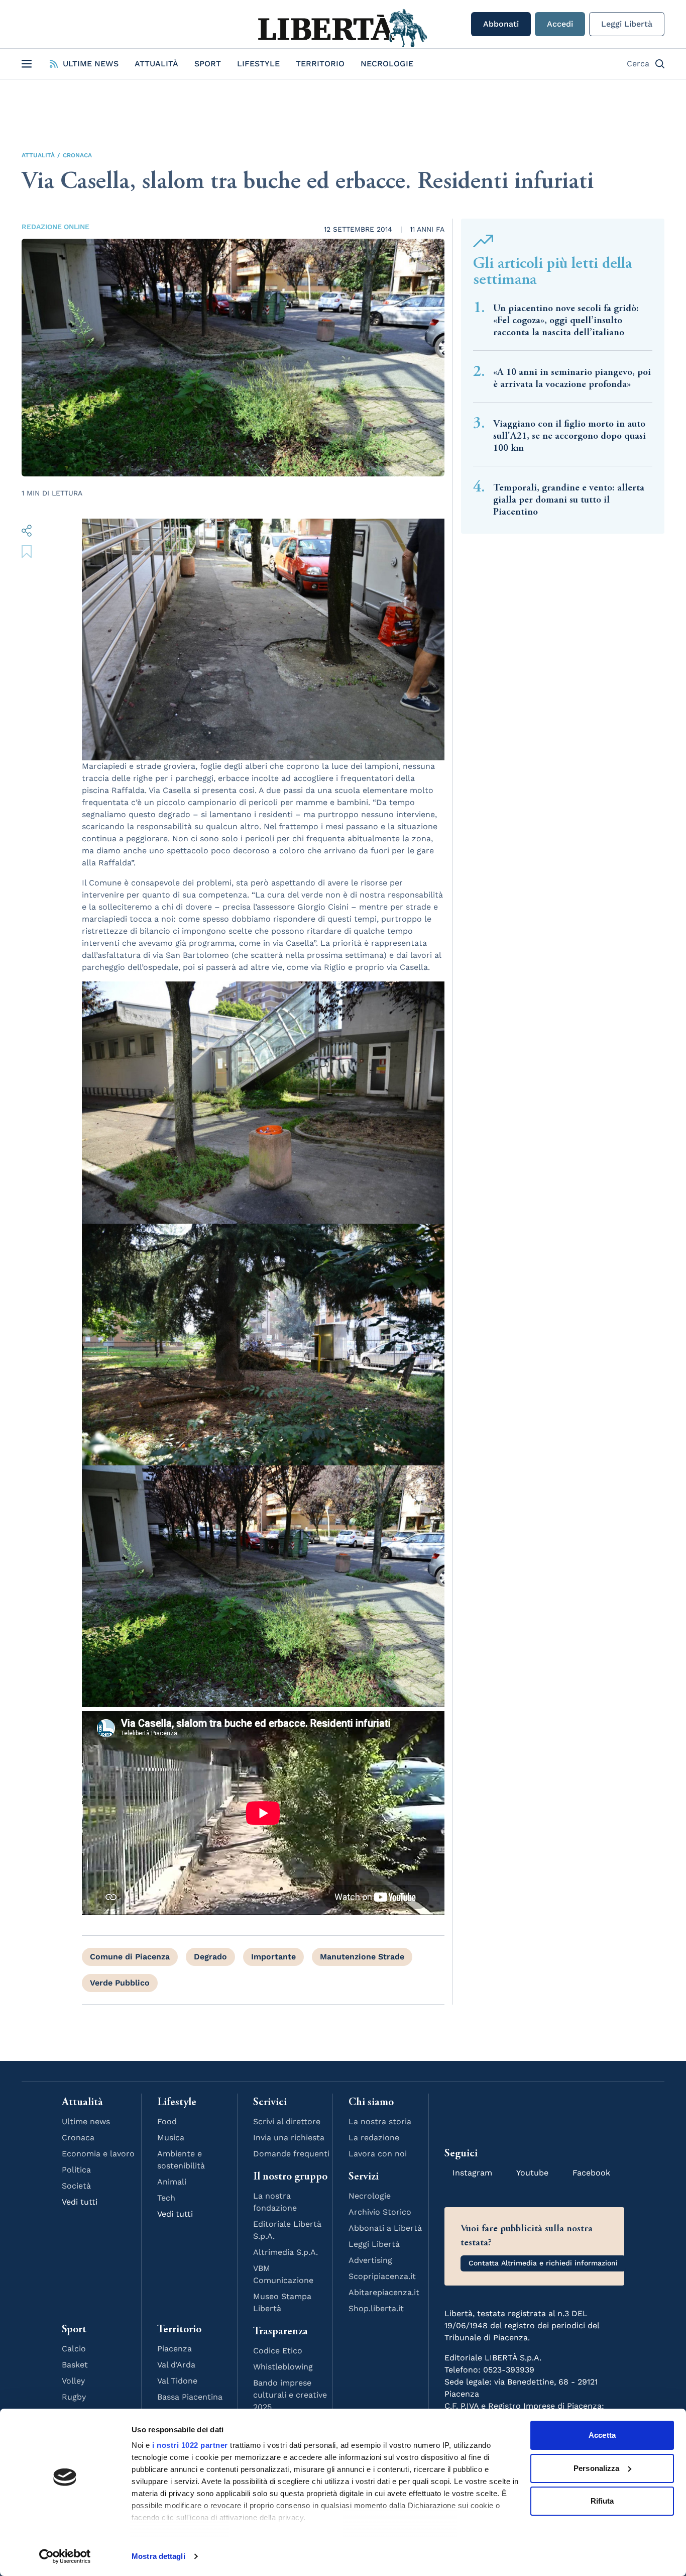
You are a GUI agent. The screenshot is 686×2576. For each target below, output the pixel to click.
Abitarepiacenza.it (384, 2292)
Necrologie (387, 64)
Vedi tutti (80, 2202)
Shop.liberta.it (376, 2308)
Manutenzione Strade (362, 1957)
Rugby (74, 2397)
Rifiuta (602, 2501)
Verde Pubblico (120, 1983)
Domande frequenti (291, 2154)
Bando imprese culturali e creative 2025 (290, 2395)
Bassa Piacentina (190, 2397)
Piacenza (175, 2349)
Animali (172, 2182)
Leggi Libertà (627, 24)
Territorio (320, 64)
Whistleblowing (283, 2367)
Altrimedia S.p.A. (285, 2252)
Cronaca (77, 155)
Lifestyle (258, 64)
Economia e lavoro (98, 2154)
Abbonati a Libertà (385, 2228)
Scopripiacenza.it (382, 2276)
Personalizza (596, 2468)
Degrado (210, 1957)
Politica (76, 2170)
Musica (171, 2138)
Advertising (370, 2260)
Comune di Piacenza (130, 1957)
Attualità (156, 64)
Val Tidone (177, 2381)
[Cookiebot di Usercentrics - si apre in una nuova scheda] (65, 2556)
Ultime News (91, 64)
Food (167, 2121)
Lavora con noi (378, 2154)
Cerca (638, 64)
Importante (273, 1957)
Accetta (602, 2435)
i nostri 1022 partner (190, 2445)
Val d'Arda (176, 2365)
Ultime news (86, 2121)
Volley (73, 2381)
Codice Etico (278, 2351)
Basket (75, 2365)
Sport (208, 64)
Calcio (74, 2349)
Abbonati (501, 24)
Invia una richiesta (289, 2138)
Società (76, 2186)
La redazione (374, 2138)
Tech (166, 2198)
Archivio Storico (380, 2212)
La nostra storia (380, 2121)
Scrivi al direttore (287, 2121)
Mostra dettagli (158, 2556)
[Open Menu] (27, 64)
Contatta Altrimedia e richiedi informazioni (543, 2263)
